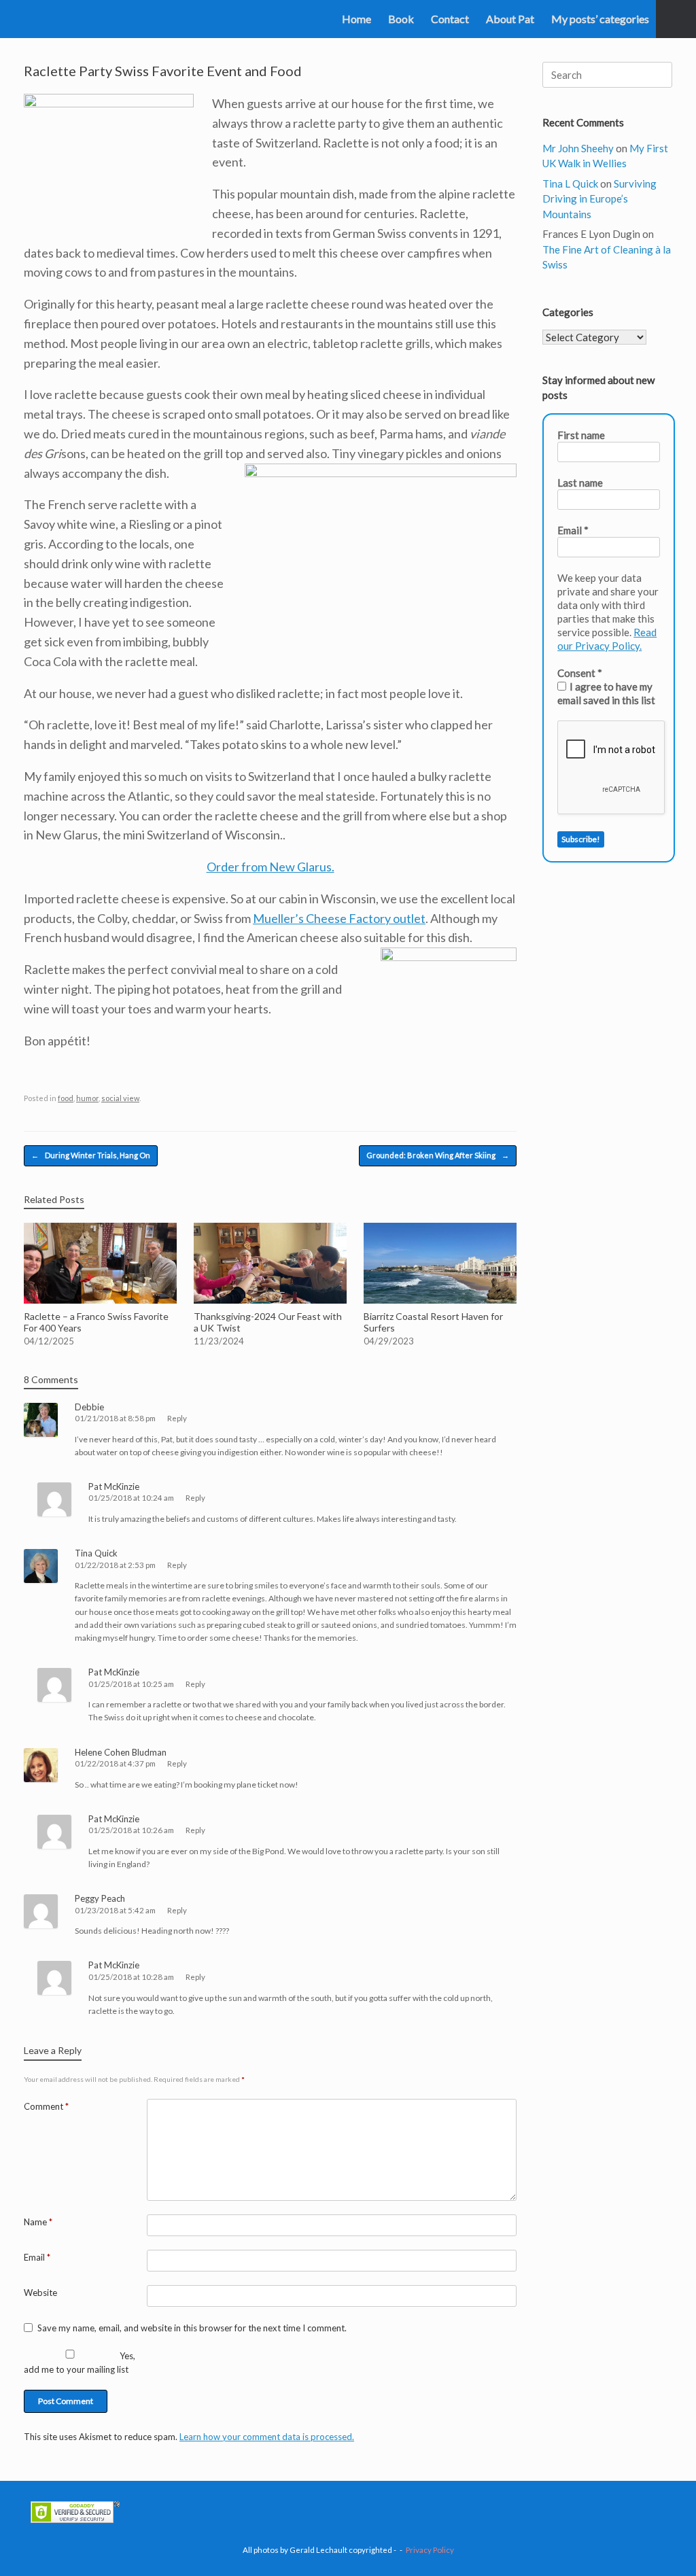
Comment (46, 2106)
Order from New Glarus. (271, 867)
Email (37, 2257)
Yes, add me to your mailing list (80, 2363)
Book (401, 19)
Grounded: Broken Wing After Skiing (438, 1155)
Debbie (89, 1407)
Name (38, 2222)
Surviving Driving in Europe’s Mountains (599, 199)
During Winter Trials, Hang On (91, 1155)
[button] (676, 19)
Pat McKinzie (114, 1486)
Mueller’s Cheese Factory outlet (339, 918)
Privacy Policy (430, 2550)
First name (581, 435)
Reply (177, 1418)
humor (87, 1098)
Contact (450, 19)
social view (120, 1098)
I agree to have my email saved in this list (606, 693)
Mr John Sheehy (578, 148)
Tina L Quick (570, 184)
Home (356, 19)
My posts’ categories (600, 19)
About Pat (510, 19)
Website (40, 2293)
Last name (580, 483)
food (66, 1098)
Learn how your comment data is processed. (267, 2437)
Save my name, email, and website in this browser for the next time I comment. (192, 2328)
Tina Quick (96, 1553)
